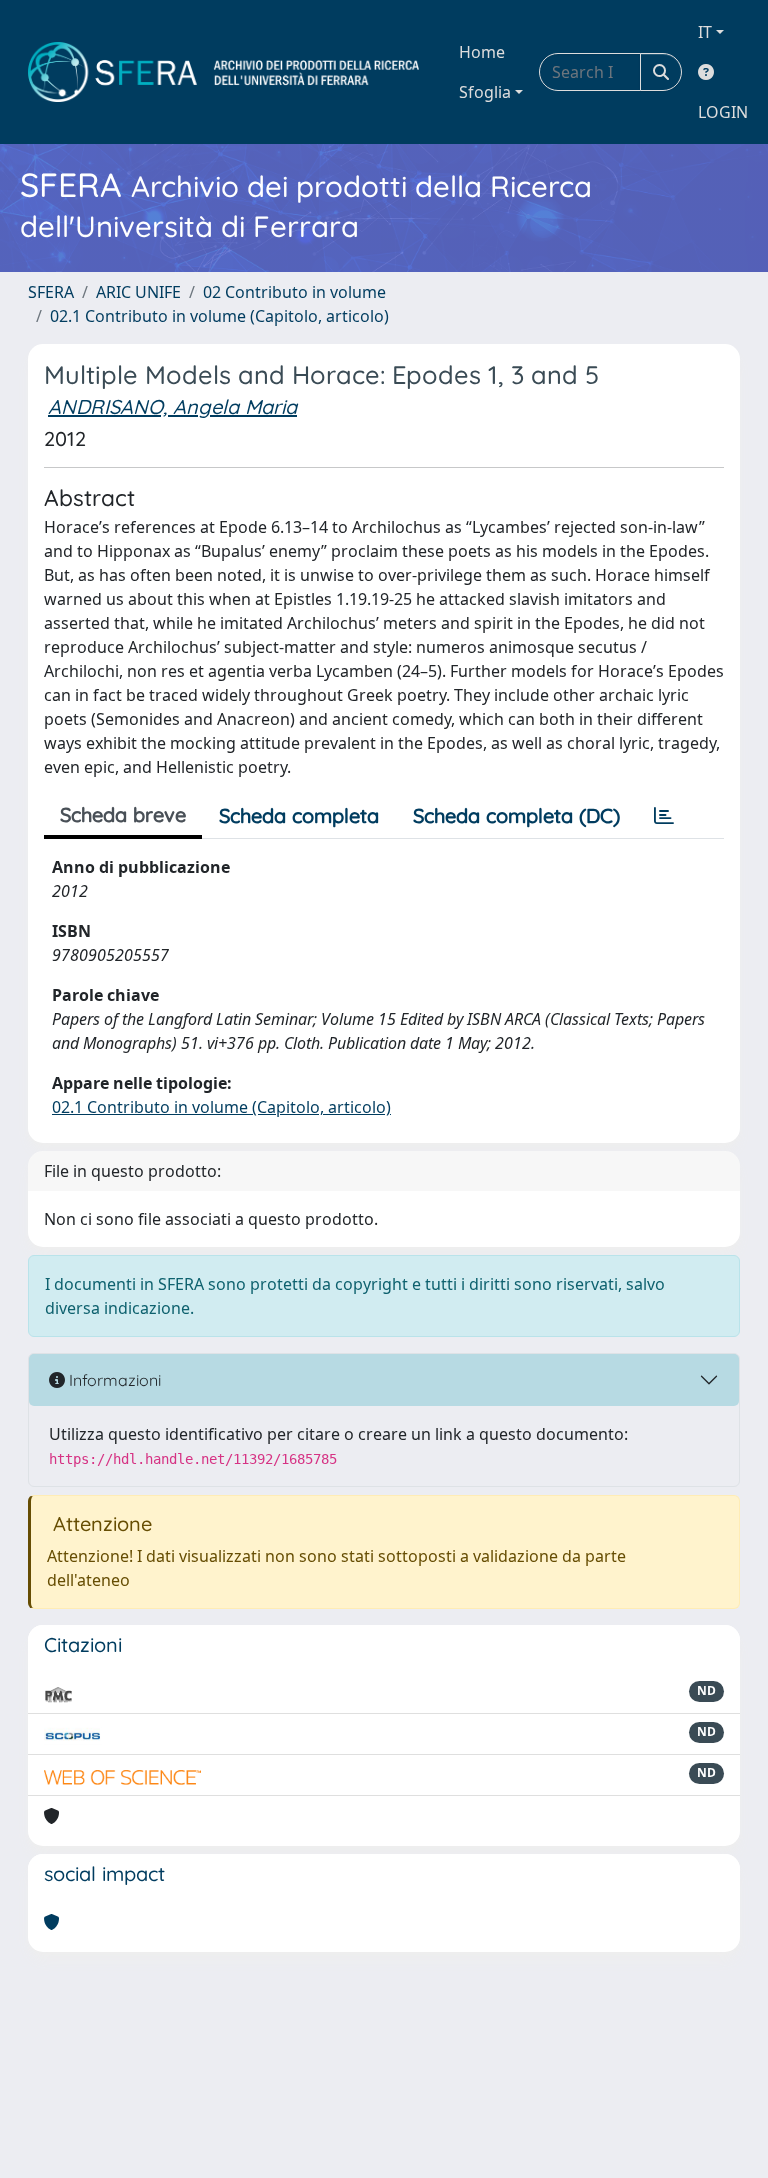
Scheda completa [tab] (299, 815)
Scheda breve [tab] (123, 814)
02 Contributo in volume (294, 292)
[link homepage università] (223, 72)
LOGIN (723, 112)
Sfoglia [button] (485, 92)
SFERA (51, 292)
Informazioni (113, 1380)
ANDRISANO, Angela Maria (172, 406)
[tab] (664, 816)
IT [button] (705, 32)
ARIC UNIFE (138, 292)
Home (482, 52)
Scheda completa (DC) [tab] (516, 815)
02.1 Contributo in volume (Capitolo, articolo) (219, 316)
